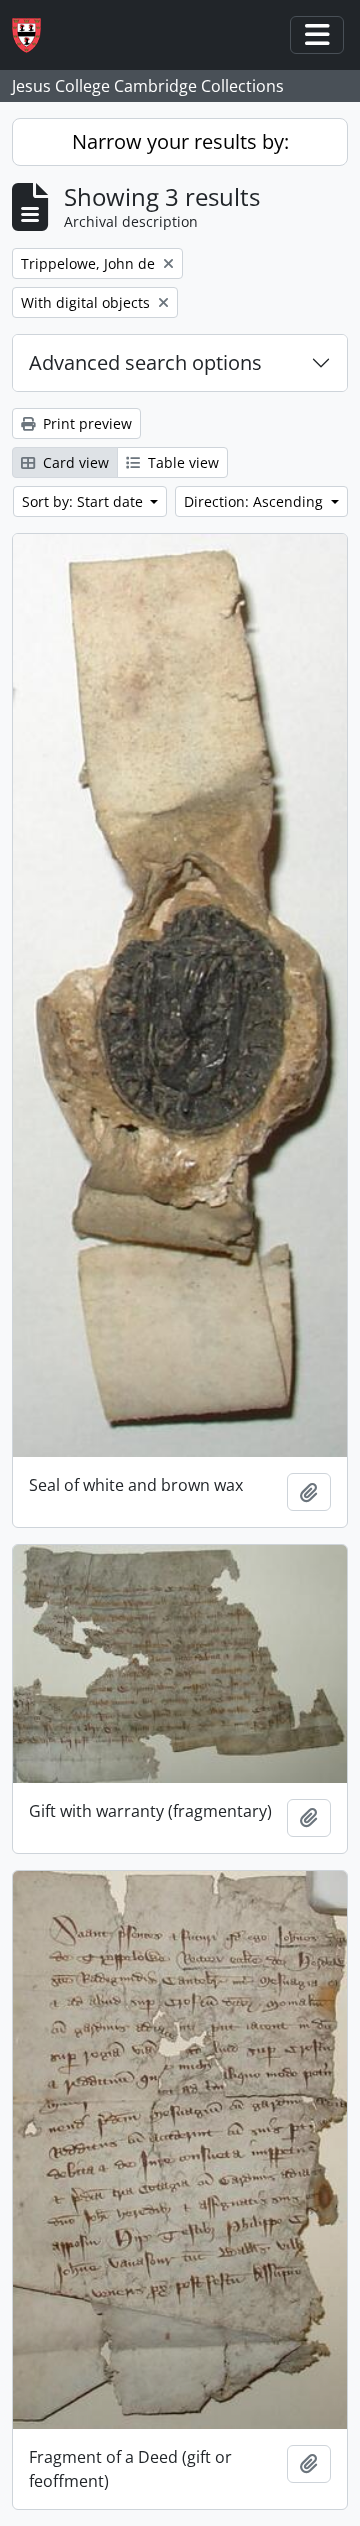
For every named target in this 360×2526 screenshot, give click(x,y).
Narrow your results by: (180, 141)
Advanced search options (145, 362)
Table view (181, 462)
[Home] (34, 35)
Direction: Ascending (255, 501)
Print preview (85, 423)
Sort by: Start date (84, 501)
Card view (74, 462)
